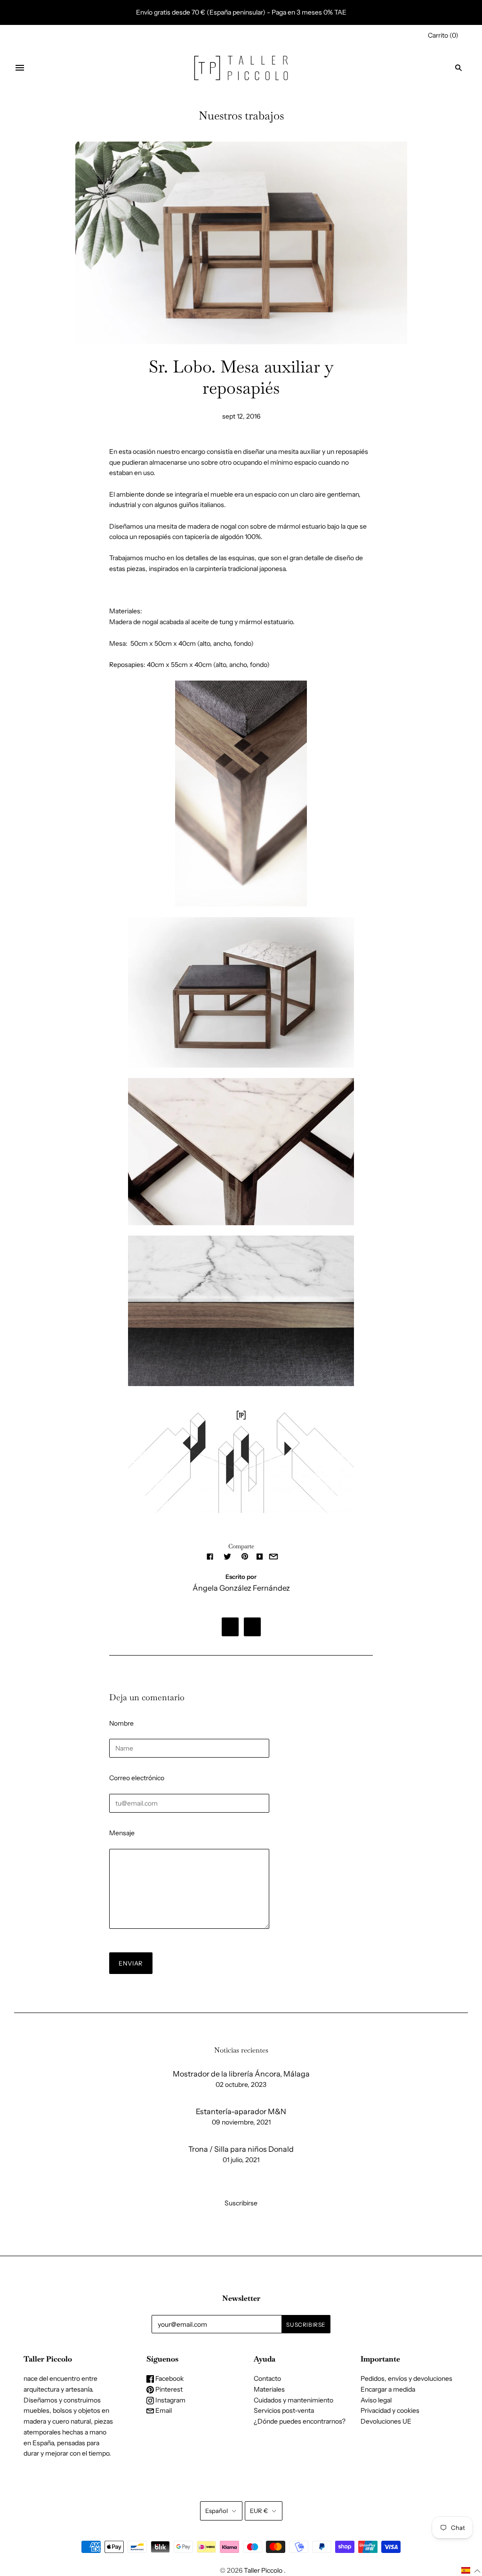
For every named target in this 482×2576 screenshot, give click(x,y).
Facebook (169, 2378)
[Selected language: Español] (471, 2571)
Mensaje (122, 1833)
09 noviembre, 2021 (241, 2122)
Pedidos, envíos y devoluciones (406, 2378)
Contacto (267, 2378)
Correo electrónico (137, 1778)
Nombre (121, 1723)
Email (163, 2410)
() (443, 35)
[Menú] (20, 68)
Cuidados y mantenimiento (293, 2400)
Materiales (269, 2389)
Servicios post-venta (284, 2410)
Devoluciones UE (386, 2421)
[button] (471, 2571)
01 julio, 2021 (241, 2160)
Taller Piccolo (263, 2570)
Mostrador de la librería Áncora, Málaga (241, 2074)
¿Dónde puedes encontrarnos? (300, 2421)
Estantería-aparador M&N (241, 2111)
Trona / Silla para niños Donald (241, 2149)
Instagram (170, 2400)
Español (217, 2511)
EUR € (259, 2511)
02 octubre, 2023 (241, 2085)
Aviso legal (376, 2400)
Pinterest (168, 2389)
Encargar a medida (388, 2389)
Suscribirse (241, 2203)
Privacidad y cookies (390, 2410)
